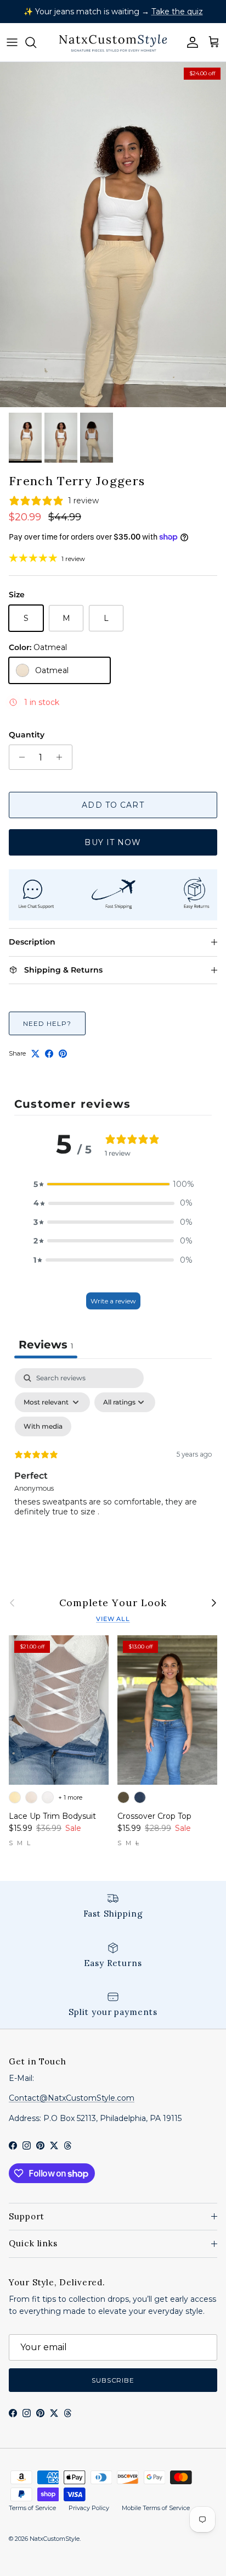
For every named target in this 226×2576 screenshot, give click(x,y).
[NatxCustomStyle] (113, 42)
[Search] (36, 42)
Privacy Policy (89, 2508)
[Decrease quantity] (19, 757)
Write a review (113, 1301)
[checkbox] (43, 1426)
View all (113, 1619)
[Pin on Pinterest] (63, 1054)
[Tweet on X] (35, 1054)
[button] (113, 1184)
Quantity (27, 735)
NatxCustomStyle (55, 2539)
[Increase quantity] (62, 757)
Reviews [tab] (46, 1345)
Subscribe (113, 2380)
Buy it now (113, 842)
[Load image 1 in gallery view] (113, 235)
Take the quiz (177, 12)
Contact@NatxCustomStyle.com (72, 2098)
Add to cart (113, 805)
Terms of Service (32, 2508)
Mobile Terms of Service (156, 2508)
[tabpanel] (113, 1463)
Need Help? (47, 1023)
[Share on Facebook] (49, 1054)
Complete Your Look (113, 1603)
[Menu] (12, 42)
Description (32, 942)
